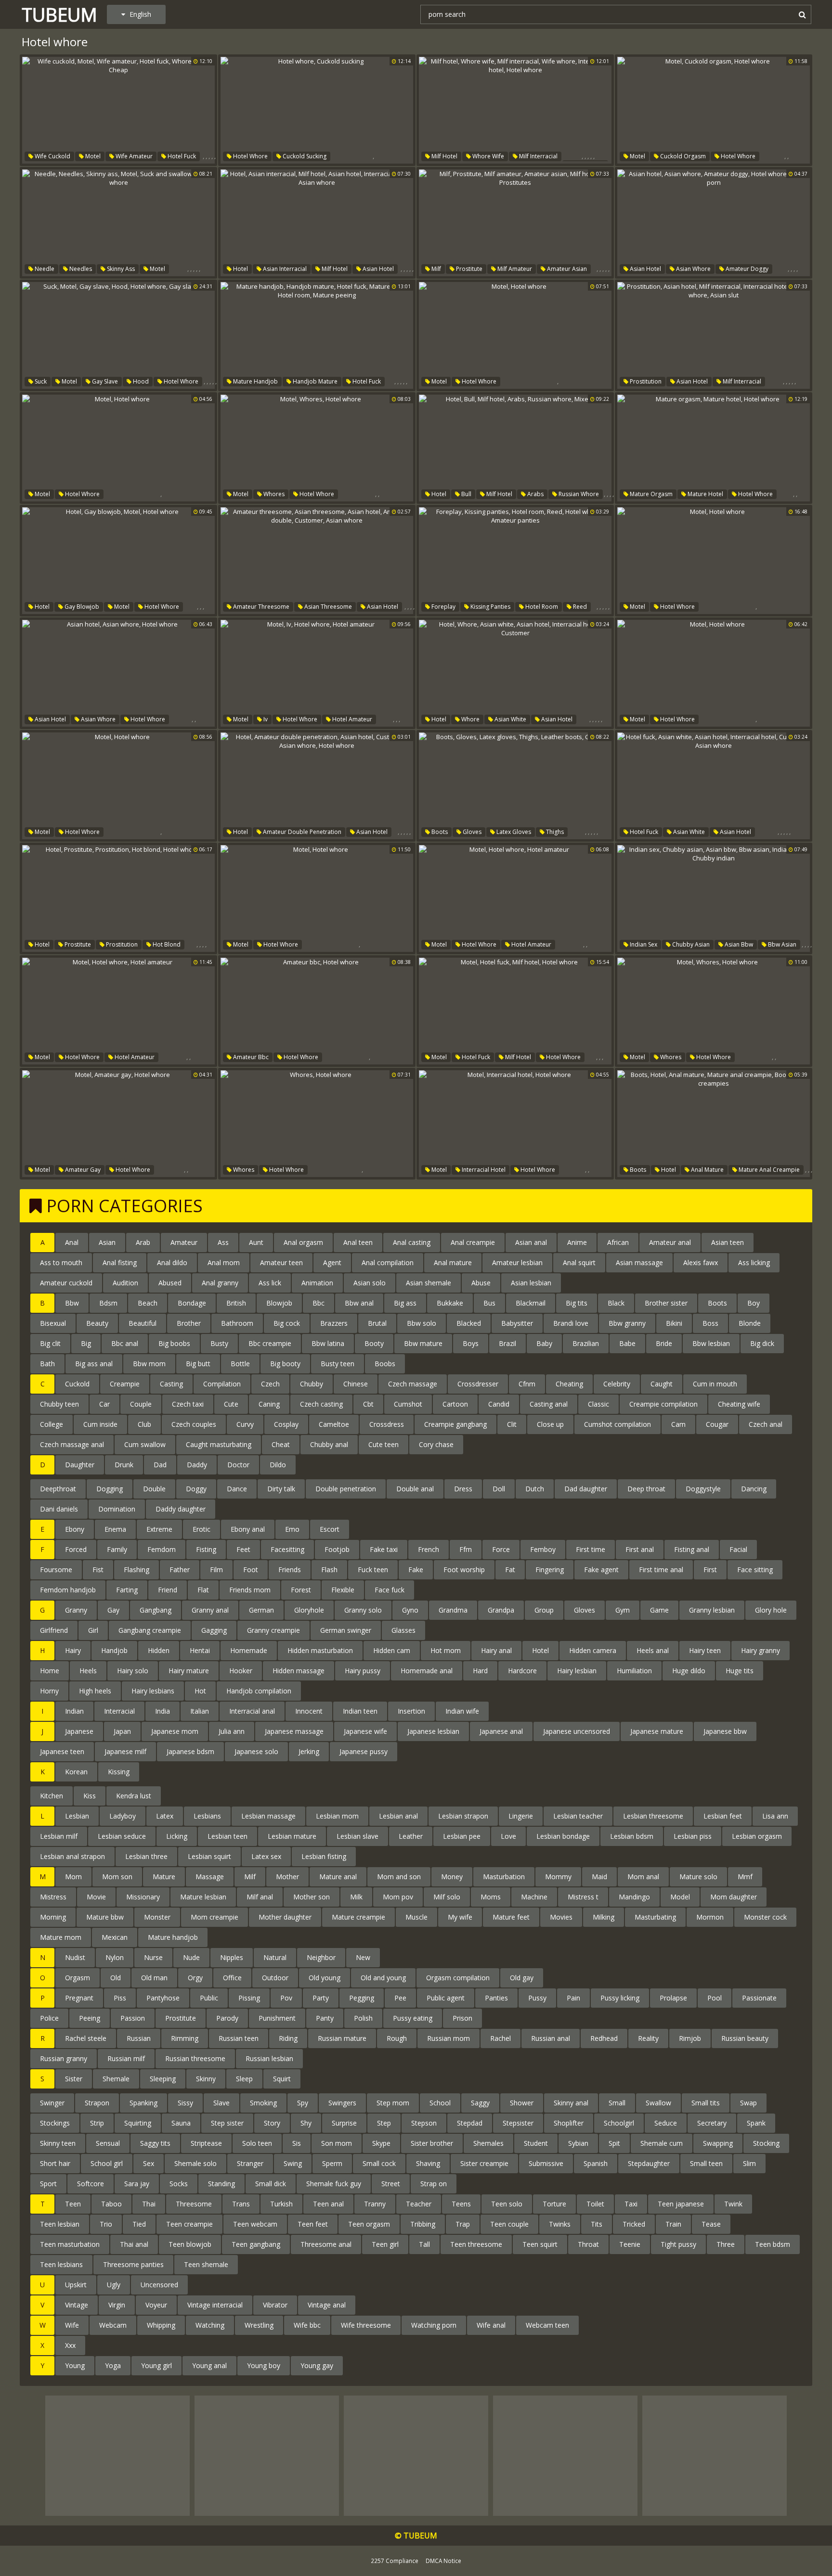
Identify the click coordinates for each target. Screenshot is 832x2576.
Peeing (90, 2018)
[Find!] (801, 14)
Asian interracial (284, 269)
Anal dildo (172, 1262)
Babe (627, 1343)
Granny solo (363, 1610)
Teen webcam (255, 2224)
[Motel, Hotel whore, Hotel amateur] (515, 898)
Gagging (214, 1630)
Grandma (453, 1610)
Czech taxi (188, 1404)
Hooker (241, 1671)
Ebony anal (248, 1529)
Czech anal (766, 1424)
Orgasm (78, 1978)
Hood (140, 381)
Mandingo (634, 1897)
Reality (648, 2038)
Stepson (424, 2123)
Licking (177, 1836)
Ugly (114, 2285)
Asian (107, 1242)
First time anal (661, 1570)
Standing (221, 2184)
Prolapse (673, 1998)
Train (673, 2224)
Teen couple (509, 2224)
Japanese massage (294, 1731)
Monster (157, 1917)
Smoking (263, 2103)
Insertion (411, 1711)
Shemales (488, 2143)
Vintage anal (327, 2305)
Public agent (446, 1998)
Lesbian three (146, 1856)
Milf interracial (538, 156)
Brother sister (666, 1303)
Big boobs (174, 1343)
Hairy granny (760, 1650)
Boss (710, 1323)
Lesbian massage (268, 1816)
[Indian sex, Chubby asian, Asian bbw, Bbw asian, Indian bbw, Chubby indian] (714, 898)
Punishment (277, 2018)
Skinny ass (120, 269)
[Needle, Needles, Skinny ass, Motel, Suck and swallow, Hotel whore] (118, 223)
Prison (462, 2018)
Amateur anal (670, 1242)
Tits (597, 2224)
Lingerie (521, 1816)
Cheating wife (739, 1404)
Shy (306, 2123)
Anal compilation (388, 1262)
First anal (640, 1549)
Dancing (754, 1489)
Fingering (550, 1570)
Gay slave (104, 381)
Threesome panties (133, 2264)
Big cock (287, 1323)
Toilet (595, 2204)
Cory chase (436, 1444)
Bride (664, 1343)
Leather (411, 1836)
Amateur (184, 1242)
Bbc (318, 1303)
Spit (614, 2143)
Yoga (113, 2365)
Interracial (119, 1711)
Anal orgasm (303, 1242)
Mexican (115, 1937)
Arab (143, 1242)
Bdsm (108, 1303)
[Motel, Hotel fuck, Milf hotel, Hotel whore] (515, 1011)
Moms (491, 1897)
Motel (92, 156)
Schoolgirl (619, 2123)
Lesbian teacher (578, 1816)
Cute (231, 1404)
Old (116, 1978)
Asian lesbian (531, 1283)
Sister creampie (484, 2163)
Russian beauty (745, 2038)
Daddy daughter (181, 1509)
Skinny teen (58, 2143)
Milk (356, 1897)
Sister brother (432, 2143)
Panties (496, 1998)
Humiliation (634, 1671)
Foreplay (443, 607)
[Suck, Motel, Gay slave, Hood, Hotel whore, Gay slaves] (118, 335)
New (363, 1957)
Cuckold (77, 1384)
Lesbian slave (357, 1836)
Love (508, 1836)
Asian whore (693, 269)
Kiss (90, 1796)
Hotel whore (250, 156)
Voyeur (156, 2305)
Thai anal (134, 2244)
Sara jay (137, 2184)
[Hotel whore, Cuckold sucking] (317, 110)
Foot (251, 1570)
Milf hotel (444, 156)
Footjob (337, 1549)
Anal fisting (120, 1262)
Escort (330, 1529)
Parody (227, 2018)
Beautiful (143, 1323)
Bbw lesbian (711, 1343)
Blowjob (279, 1303)
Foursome (56, 1570)
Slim (749, 2163)
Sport (48, 2184)
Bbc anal (125, 1343)
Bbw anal (359, 1303)
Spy (303, 2103)
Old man (154, 1978)
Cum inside (100, 1424)
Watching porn (434, 2325)
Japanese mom (175, 1731)
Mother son (312, 1897)
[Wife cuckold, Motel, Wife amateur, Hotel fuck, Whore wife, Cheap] (118, 110)
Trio (106, 2224)
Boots (439, 832)
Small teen (706, 2163)
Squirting (138, 2123)
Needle (44, 269)
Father (180, 1570)
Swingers (342, 2103)
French (429, 1549)
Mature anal (338, 1877)
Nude (191, 1957)
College (52, 1424)
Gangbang (156, 1610)
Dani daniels (59, 1509)
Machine (534, 1897)
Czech (270, 1384)
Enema (115, 1529)
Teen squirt (540, 2244)
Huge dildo (689, 1671)
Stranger (250, 2163)
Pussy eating (413, 2018)
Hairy (73, 1650)
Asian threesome (327, 607)
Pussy (537, 1998)
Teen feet (313, 2224)
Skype (381, 2143)
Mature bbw (105, 1917)
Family (117, 1549)
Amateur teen (281, 1262)
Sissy (185, 2103)
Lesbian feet (723, 1816)
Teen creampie (189, 2224)
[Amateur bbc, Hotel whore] (317, 1011)
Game (659, 1610)
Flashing (136, 1570)
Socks (179, 2184)
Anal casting (412, 1242)
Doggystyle (703, 1489)
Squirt (282, 2079)
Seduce (666, 2123)
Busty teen (338, 1364)
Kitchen (52, 1796)
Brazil (507, 1343)
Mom (73, 1877)
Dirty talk (281, 1489)
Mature (164, 1877)
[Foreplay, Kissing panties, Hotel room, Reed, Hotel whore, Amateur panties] (515, 561)
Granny (76, 1610)
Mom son (117, 1877)
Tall (424, 2244)
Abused (170, 1283)
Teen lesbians (61, 2264)
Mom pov (398, 1897)
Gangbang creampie (150, 1630)
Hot (200, 1691)
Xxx (70, 2345)
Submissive (546, 2163)
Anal (72, 1242)
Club (144, 1424)
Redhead (604, 2038)
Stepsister (518, 2123)
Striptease (206, 2143)
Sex (149, 2163)
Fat (510, 1570)
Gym (623, 1610)
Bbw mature (423, 1343)
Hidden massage (299, 1671)
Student (536, 2143)
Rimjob (690, 2038)
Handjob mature (314, 381)
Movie (96, 1897)
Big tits (577, 1303)
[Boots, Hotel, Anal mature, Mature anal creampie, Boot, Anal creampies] (714, 1124)
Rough (397, 2038)
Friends (290, 1570)
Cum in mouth (715, 1384)
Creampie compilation (663, 1404)
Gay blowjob (81, 607)
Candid (499, 1404)
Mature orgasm (650, 494)
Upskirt (76, 2285)
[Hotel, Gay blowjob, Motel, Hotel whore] (118, 561)
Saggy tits (155, 2143)
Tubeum (59, 14)
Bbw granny (627, 1323)
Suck (40, 381)
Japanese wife (365, 1731)
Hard (480, 1671)
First (710, 1570)
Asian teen (728, 1242)
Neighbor (321, 1957)
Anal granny (220, 1283)
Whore (470, 719)
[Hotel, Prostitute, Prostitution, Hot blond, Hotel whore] (118, 898)
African (618, 1242)
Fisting (206, 1549)
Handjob (114, 1650)
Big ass (405, 1303)
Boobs (385, 1364)
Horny (49, 1691)
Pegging (362, 1998)
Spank (756, 2123)
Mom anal (643, 1877)
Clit (512, 1424)
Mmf (745, 1877)
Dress (463, 1489)
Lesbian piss (693, 1836)
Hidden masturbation (320, 1650)
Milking (604, 1917)
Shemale (116, 2079)
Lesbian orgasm (757, 1836)
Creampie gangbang (455, 1424)
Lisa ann (775, 1816)
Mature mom (61, 1937)
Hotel (240, 269)
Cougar (717, 1424)
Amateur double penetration (301, 832)
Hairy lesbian (577, 1671)
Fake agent (601, 1570)
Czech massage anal (72, 1444)
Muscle (416, 1917)
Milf (435, 269)
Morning (53, 1917)
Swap (748, 2103)
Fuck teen (373, 1570)
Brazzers (334, 1323)
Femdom (162, 1549)
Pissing (249, 1998)
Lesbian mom (337, 1816)
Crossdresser (478, 1384)
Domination (117, 1509)
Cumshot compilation (617, 1424)
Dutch (535, 1489)
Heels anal (653, 1650)
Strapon (97, 2103)
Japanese (79, 1731)
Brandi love (571, 1323)
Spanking (143, 2103)
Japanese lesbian (433, 1731)
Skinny (206, 2079)
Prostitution (645, 381)
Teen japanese (681, 2204)
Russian (139, 2038)
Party (321, 1998)
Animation (317, 1283)
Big (86, 1343)
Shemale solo (195, 2163)
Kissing (119, 1772)
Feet (243, 1549)
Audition (125, 1283)
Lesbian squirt (209, 1856)
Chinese (356, 1384)
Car (104, 1404)
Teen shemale (206, 2264)
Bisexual (53, 1323)
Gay (113, 1610)
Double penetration (346, 1489)
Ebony (75, 1529)
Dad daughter (586, 1489)
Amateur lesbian (517, 1262)
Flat (203, 1590)
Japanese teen (62, 1751)
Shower (522, 2103)
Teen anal (328, 2204)
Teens (461, 2204)
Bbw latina (328, 1343)
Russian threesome (195, 2058)
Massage (210, 1877)
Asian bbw (738, 944)
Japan (122, 1731)
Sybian (578, 2143)
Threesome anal (326, 2244)
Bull (466, 494)
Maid (599, 1877)
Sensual (108, 2143)
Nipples (232, 1957)
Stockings (55, 2123)
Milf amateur (514, 269)
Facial (738, 1549)
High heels (95, 1691)
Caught (662, 1384)
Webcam (113, 2325)
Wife (72, 2325)
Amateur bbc (250, 1057)
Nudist (75, 1957)
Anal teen (358, 1242)
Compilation (222, 1384)
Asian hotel (377, 269)
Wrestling (259, 2325)
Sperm (332, 2163)
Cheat (281, 1444)
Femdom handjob (68, 1590)
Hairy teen (705, 1650)
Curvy (245, 1424)
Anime (577, 1242)
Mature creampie (358, 1917)
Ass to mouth (61, 1262)
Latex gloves (513, 832)
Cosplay (286, 1424)
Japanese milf (125, 1751)
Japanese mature (657, 1731)
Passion (133, 2018)
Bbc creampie (270, 1343)
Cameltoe (334, 1424)
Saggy (480, 2103)
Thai (149, 2204)
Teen (73, 2204)
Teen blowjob (190, 2244)
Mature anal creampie (768, 1170)
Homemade (249, 1650)
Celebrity (617, 1384)
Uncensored (159, 2285)
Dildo (278, 1465)
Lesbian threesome (653, 1816)
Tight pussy (678, 2244)
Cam (678, 1424)
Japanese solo (256, 1751)
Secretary (712, 2123)
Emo (292, 1529)
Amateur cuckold (66, 1283)
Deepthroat (58, 1489)
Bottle (240, 1364)
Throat (588, 2244)
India (162, 1711)
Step (384, 2123)
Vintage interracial (215, 2305)
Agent (332, 1262)
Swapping (718, 2143)
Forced (76, 1549)
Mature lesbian (203, 1897)
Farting (127, 1590)
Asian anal (531, 1242)
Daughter (80, 1465)
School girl (107, 2163)
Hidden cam (392, 1650)
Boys (471, 1343)
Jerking (309, 1751)
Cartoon (455, 1404)
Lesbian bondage (563, 1836)
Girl (93, 1630)
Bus (489, 1303)
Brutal (377, 1323)
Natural (275, 1957)
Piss (120, 1998)
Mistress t (583, 1897)
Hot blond (166, 944)
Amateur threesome (260, 607)
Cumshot (408, 1404)
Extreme (159, 1529)
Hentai (200, 1650)
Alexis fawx (701, 1262)
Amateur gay (82, 1170)
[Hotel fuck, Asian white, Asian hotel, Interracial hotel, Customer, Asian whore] (714, 786)
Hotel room (541, 607)
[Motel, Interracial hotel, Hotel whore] (515, 1124)
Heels (88, 1671)
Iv (265, 719)
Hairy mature (189, 1671)
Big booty (285, 1364)
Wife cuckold (52, 156)
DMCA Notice (443, 2561)
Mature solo (698, 1877)
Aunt (256, 1242)
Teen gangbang (256, 2244)
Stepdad (470, 2123)
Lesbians (207, 1816)
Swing (293, 2163)
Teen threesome (476, 2244)
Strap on (434, 2184)
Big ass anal (94, 1364)
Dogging (110, 1489)
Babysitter (517, 1323)
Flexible (343, 1590)
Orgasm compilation (458, 1978)
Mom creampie (214, 1917)
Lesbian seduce (122, 1836)
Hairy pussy (363, 1671)
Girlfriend (54, 1630)
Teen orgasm (369, 2224)
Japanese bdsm (190, 1751)
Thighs (554, 832)
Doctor (238, 1465)
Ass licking (754, 1262)
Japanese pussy (364, 1751)
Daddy (197, 1465)
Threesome (194, 2204)
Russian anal (551, 2038)
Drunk (124, 1465)
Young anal (209, 2365)
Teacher (419, 2204)
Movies (561, 1917)
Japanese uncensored (577, 1731)
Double (154, 1489)
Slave (221, 2103)
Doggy (196, 1489)
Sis (297, 2143)
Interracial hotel (483, 1170)
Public (209, 1998)
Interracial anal (252, 1711)
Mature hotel (705, 494)
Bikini (674, 1323)
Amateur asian (566, 269)
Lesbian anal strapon (72, 1856)
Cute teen (383, 1444)
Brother (189, 1323)
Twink (733, 2204)
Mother (287, 1877)
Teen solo (507, 2204)
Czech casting (321, 1404)
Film (216, 1570)
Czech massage (413, 1384)
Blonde (750, 1323)
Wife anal (491, 2325)
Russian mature (342, 2038)
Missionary (143, 1897)
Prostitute (468, 269)
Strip (97, 2123)
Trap (463, 2224)
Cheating (569, 1384)
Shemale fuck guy (334, 2184)
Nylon (115, 1957)
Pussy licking (620, 1998)
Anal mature (707, 1170)
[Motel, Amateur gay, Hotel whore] (118, 1124)
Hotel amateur (351, 719)
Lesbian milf (59, 1836)
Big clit (50, 1343)
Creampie (125, 1384)
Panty (325, 2018)
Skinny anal (571, 2103)
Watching (210, 2325)
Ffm (466, 1549)
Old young (325, 1978)
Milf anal (260, 1897)
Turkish (281, 2204)
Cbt (368, 1404)
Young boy (264, 2365)
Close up (550, 1424)
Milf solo (447, 1897)
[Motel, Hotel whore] (515, 335)
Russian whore (578, 494)
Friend (168, 1590)
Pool (715, 1998)
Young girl (156, 2365)
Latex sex (266, 1856)
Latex (165, 1816)
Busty (219, 1343)
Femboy (543, 1549)
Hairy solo (133, 1671)
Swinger (52, 2103)
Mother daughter (285, 1917)
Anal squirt (579, 1262)
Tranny (375, 2204)
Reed (579, 607)
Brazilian (586, 1343)
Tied (139, 2224)
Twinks (560, 2224)
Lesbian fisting (324, 1856)
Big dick (762, 1343)
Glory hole (771, 1610)
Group (544, 1610)
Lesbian (77, 1816)
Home (50, 1671)
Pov (286, 1998)
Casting (171, 1384)
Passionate (759, 1998)
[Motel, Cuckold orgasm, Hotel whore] (714, 110)
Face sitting (755, 1570)
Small (617, 2103)
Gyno (410, 1610)
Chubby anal (329, 1444)
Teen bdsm (773, 2244)
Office (232, 1978)
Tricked (634, 2224)
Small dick (271, 2184)
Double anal (415, 1489)
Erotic (201, 1529)
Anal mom (224, 1262)
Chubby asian (690, 944)
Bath (47, 1364)
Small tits (706, 2103)
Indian (74, 1711)
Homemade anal (427, 1671)
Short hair (55, 2163)
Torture (554, 2204)
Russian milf (126, 2058)
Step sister (227, 2123)
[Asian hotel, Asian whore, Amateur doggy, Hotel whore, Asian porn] (714, 223)
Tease (711, 2224)
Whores (273, 494)
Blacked (469, 1323)
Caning (269, 1404)
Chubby (312, 1384)
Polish (363, 2018)
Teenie (630, 2244)
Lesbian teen (227, 1836)
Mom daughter (734, 1897)
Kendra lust (134, 1796)
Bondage (192, 1303)
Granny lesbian (712, 1610)
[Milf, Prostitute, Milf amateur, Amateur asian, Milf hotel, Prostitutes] (515, 223)
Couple (141, 1404)
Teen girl (385, 2244)
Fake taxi (384, 1549)
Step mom (393, 2103)
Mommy (558, 1877)
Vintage (77, 2305)
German (261, 1610)
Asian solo (370, 1283)
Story (272, 2123)
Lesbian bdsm (632, 1836)
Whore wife (487, 156)
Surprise (344, 2123)
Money (452, 1877)
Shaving (428, 2163)
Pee (400, 1998)
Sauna (181, 2123)
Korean (76, 1772)
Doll (499, 1489)
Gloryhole (309, 1610)
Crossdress (387, 1424)
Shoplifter (569, 2123)
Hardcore (522, 1671)
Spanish (596, 2163)
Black (616, 1303)
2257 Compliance (395, 2561)
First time (591, 1549)
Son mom (337, 2143)
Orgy (195, 1978)
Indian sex (643, 944)
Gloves (471, 832)
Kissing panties (490, 607)
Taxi (631, 2204)
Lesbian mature (292, 1836)
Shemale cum (662, 2143)
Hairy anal (496, 1650)
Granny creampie (273, 1630)
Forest (301, 1590)
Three (726, 2244)
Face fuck (390, 1590)
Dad (160, 1465)
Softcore (91, 2184)
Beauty (97, 1323)
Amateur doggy (746, 269)
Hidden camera (593, 1650)
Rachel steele (86, 2038)
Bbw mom (149, 1364)
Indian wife (462, 1711)
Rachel (500, 2038)
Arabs (535, 494)
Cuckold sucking (304, 156)
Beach (148, 1303)
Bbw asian (781, 944)
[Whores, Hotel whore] (317, 1124)
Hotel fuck (181, 156)
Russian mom (448, 2038)
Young (75, 2365)
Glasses (403, 1630)
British (236, 1303)
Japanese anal (501, 1731)
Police (49, 2018)
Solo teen (257, 2143)
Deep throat (646, 1489)
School (440, 2103)
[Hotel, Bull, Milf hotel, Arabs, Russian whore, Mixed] (515, 448)
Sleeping (163, 2079)
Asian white (510, 719)
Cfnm (527, 1384)
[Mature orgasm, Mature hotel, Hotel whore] (714, 448)
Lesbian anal (398, 1816)
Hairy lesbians (153, 1691)
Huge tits (740, 1671)
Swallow (658, 2103)
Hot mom (446, 1650)
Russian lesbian (269, 2058)
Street (391, 2184)
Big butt (198, 1364)
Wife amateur (133, 156)
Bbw (72, 1303)
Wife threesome (366, 2325)
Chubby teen (59, 1404)
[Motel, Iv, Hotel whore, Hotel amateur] (317, 673)
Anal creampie (473, 1242)
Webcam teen (547, 2325)
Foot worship (464, 1570)
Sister (74, 2079)
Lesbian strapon (463, 1816)
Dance (237, 1489)
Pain (573, 1998)
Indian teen (360, 1711)
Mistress (53, 1897)
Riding (288, 2038)
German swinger (346, 1630)
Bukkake (450, 1303)
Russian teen (239, 2038)
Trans (241, 2204)
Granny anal (210, 1610)
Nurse (153, 1957)
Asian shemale (429, 1283)
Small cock (379, 2163)
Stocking (766, 2143)
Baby (544, 1343)
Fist (98, 1570)
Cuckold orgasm (682, 156)
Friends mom (250, 1590)
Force (501, 1549)
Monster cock (765, 1917)
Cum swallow (145, 1444)
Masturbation (504, 1877)
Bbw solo (422, 1323)
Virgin (117, 2305)
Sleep (244, 2079)
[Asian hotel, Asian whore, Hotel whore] (118, 673)
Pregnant (79, 1998)
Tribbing (423, 2224)
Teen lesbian (60, 2224)
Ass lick (270, 1283)
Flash (329, 1570)
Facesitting (287, 1549)
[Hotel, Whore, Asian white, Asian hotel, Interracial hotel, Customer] (515, 673)
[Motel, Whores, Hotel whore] (317, 448)
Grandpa (501, 1610)
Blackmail (531, 1303)
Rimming (185, 2038)
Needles (80, 269)
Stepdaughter (649, 2163)
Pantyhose (163, 1998)
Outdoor (275, 1978)
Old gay (522, 1978)
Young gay (317, 2365)
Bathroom (237, 1323)
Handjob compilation (259, 1691)
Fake (416, 1570)
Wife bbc (307, 2325)
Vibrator (275, 2305)
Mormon (710, 1917)
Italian (200, 1711)
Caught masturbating (219, 1444)
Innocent (309, 1711)
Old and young (383, 1978)
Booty (374, 1343)
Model (680, 1897)
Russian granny (64, 2058)
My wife (460, 1917)
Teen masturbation (70, 2244)
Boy (754, 1303)
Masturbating (655, 1917)
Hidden (159, 1650)
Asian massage (639, 1262)
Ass (223, 1242)
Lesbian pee (462, 1836)
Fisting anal (692, 1549)
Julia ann (232, 1731)
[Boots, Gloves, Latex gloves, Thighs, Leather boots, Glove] (515, 786)
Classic (598, 1404)
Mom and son (399, 1877)
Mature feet (511, 1917)
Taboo (111, 2204)
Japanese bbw (725, 1731)
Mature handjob (255, 381)
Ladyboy (123, 1816)
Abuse (481, 1283)
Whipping (161, 2325)
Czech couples (194, 1424)
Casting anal (549, 1404)
